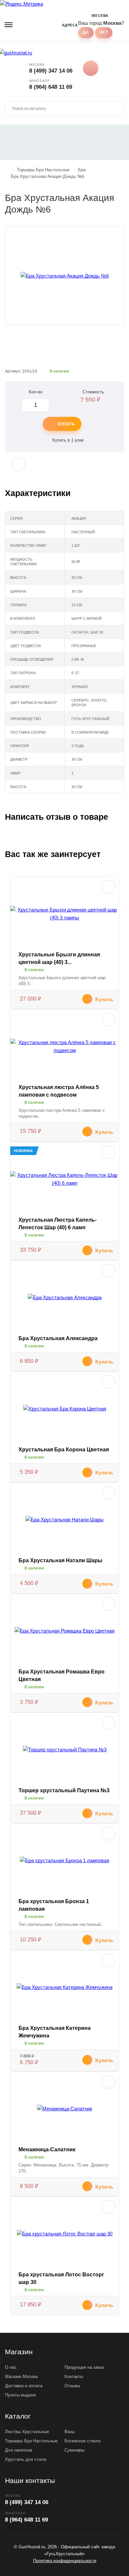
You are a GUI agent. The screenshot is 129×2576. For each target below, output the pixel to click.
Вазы (70, 2432)
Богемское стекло (83, 2441)
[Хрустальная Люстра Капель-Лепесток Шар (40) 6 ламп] (64, 1179)
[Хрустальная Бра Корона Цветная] (64, 1409)
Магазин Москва (21, 2377)
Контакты (74, 2377)
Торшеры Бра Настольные (31, 2441)
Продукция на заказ (84, 2367)
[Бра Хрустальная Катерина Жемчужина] (64, 1987)
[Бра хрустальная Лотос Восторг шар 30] (64, 2234)
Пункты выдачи (20, 2395)
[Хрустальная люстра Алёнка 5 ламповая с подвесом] (64, 1046)
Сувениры (74, 2450)
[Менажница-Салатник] (64, 2109)
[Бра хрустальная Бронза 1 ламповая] (64, 1861)
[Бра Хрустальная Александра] (64, 1298)
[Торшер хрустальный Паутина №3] (64, 1750)
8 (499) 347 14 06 (51, 71)
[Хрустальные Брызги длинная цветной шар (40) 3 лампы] (64, 914)
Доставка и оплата (24, 2386)
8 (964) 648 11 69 (51, 87)
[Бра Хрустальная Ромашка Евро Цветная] (64, 1631)
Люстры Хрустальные (27, 2432)
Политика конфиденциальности (65, 2561)
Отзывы (72, 2386)
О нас (11, 2367)
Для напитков (19, 2450)
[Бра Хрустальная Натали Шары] (64, 1520)
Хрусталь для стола (25, 2459)
